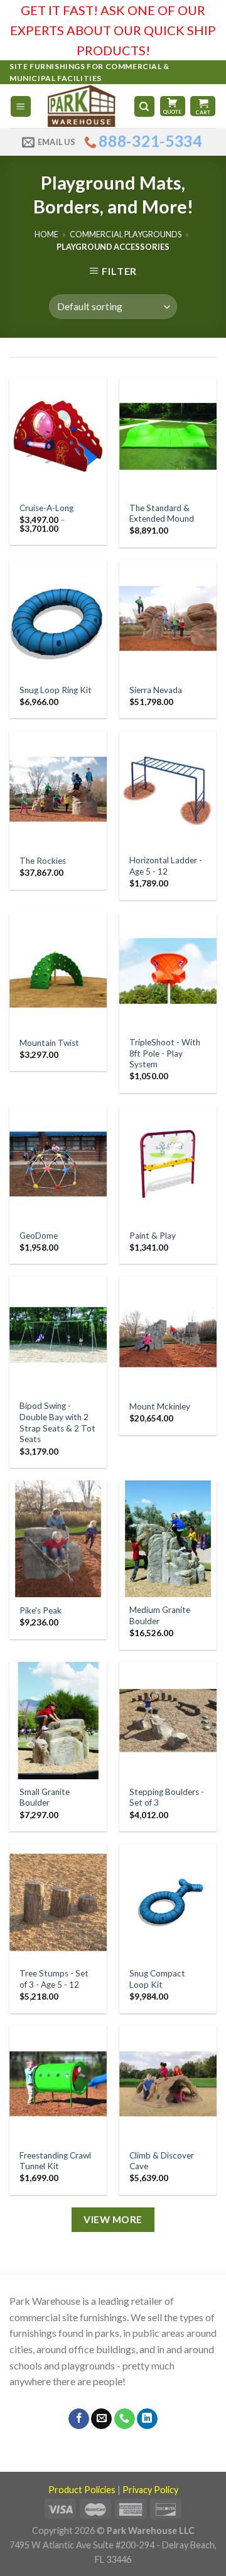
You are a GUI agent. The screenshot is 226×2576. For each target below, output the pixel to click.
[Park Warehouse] (83, 106)
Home (46, 234)
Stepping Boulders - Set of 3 (167, 1797)
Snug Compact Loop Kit (157, 1979)
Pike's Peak (40, 1610)
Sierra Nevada (156, 690)
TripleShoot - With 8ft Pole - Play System (165, 1053)
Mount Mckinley (160, 1406)
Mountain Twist (49, 1043)
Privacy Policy (150, 2490)
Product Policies (82, 2490)
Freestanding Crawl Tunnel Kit (55, 2161)
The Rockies (43, 861)
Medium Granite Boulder (160, 1615)
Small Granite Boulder (45, 1797)
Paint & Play (153, 1236)
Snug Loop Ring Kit (56, 690)
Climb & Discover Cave (162, 2161)
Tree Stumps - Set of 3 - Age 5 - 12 (54, 1979)
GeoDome (39, 1236)
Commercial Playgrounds (126, 234)
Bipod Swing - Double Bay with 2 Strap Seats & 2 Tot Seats (57, 1422)
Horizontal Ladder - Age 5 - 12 (166, 866)
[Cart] (203, 106)
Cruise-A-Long (46, 508)
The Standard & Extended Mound (162, 514)
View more (113, 2219)
